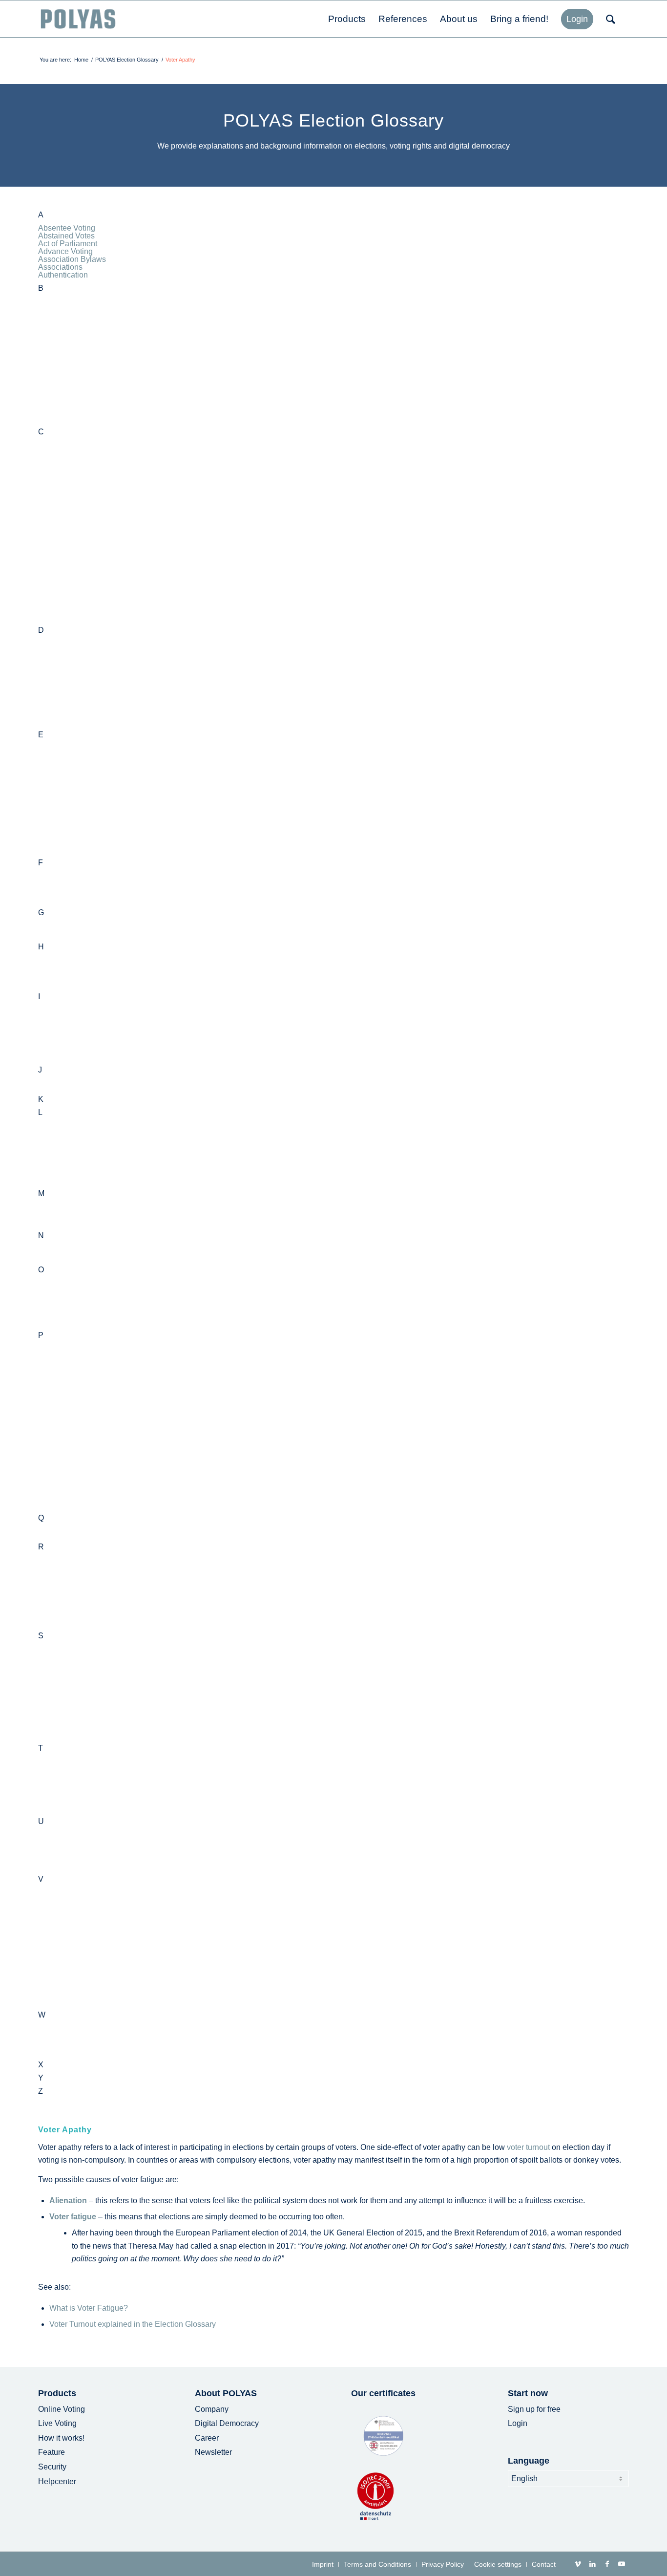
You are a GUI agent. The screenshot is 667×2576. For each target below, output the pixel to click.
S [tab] (41, 1636)
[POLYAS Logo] (78, 19)
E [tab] (41, 735)
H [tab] (41, 947)
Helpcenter (57, 2481)
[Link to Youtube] (622, 2564)
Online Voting (62, 2409)
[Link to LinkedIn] (592, 2564)
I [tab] (39, 997)
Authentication (63, 275)
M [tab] (41, 1194)
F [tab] (41, 863)
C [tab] (41, 432)
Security (52, 2467)
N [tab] (41, 1236)
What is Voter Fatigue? (89, 2308)
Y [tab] (41, 2078)
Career (207, 2438)
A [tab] (41, 215)
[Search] (614, 19)
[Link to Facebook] (607, 2564)
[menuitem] (347, 19)
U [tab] (41, 1822)
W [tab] (42, 2015)
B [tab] (41, 288)
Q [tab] (41, 1518)
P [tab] (41, 1335)
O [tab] (41, 1270)
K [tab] (41, 1099)
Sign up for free (534, 2409)
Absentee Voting (67, 228)
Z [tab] (41, 2091)
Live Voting (57, 2423)
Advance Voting (65, 251)
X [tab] (41, 2065)
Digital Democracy (227, 2423)
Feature (52, 2452)
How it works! (61, 2438)
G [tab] (41, 913)
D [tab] (41, 630)
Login (518, 2423)
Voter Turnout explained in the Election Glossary (133, 2324)
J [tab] (40, 1070)
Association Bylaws (72, 259)
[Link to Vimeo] (578, 2564)
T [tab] (41, 1748)
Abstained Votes (66, 236)
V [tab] (41, 1879)
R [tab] (41, 1547)
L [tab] (40, 1113)
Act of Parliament (68, 244)
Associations (60, 267)
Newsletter (213, 2452)
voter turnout (528, 2147)
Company (212, 2409)
